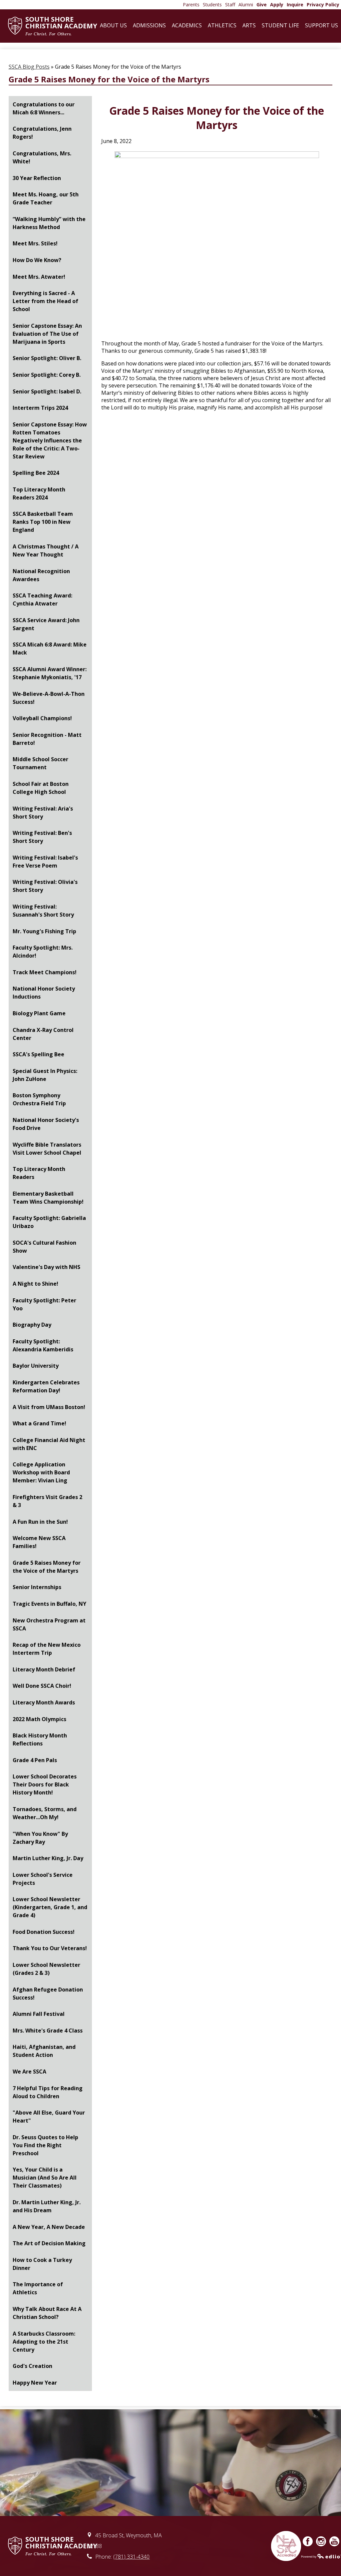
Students (212, 5)
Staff (230, 5)
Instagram (321, 2541)
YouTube (334, 2541)
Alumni (246, 5)
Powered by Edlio (321, 2556)
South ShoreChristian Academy (61, 26)
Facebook (308, 2541)
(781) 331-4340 (131, 2557)
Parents (191, 5)
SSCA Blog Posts (29, 67)
